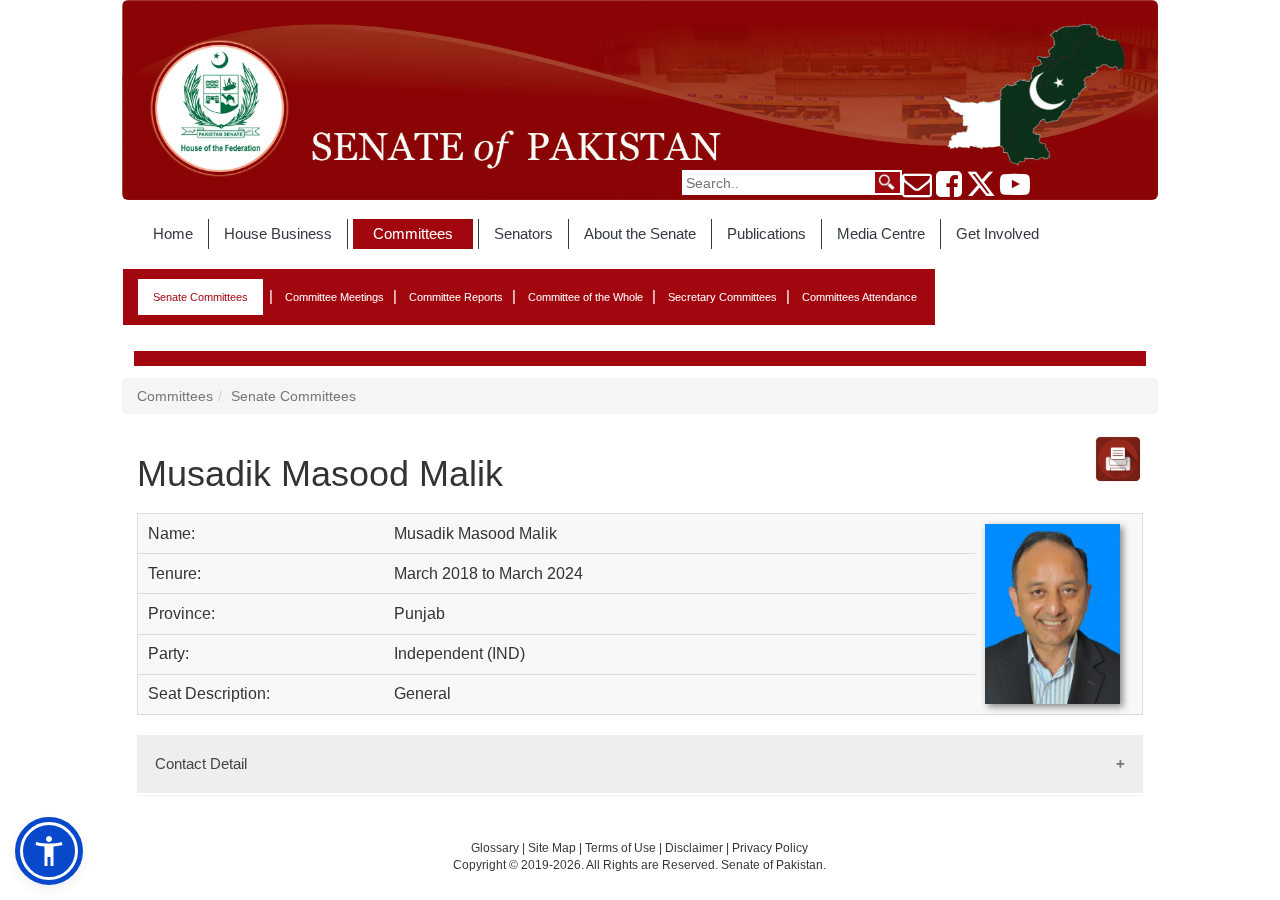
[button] (49, 851)
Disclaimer (695, 848)
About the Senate (640, 233)
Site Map (552, 848)
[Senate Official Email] (917, 190)
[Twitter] (981, 190)
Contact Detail (201, 763)
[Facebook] (949, 190)
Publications (766, 233)
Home (173, 233)
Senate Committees (200, 297)
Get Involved (997, 233)
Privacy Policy (770, 848)
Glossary (495, 848)
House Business (278, 233)
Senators (523, 233)
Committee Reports (456, 297)
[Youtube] (1015, 190)
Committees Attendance (859, 297)
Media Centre (881, 233)
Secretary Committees (722, 297)
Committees (413, 233)
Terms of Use (622, 848)
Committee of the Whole (585, 297)
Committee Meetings (334, 297)
